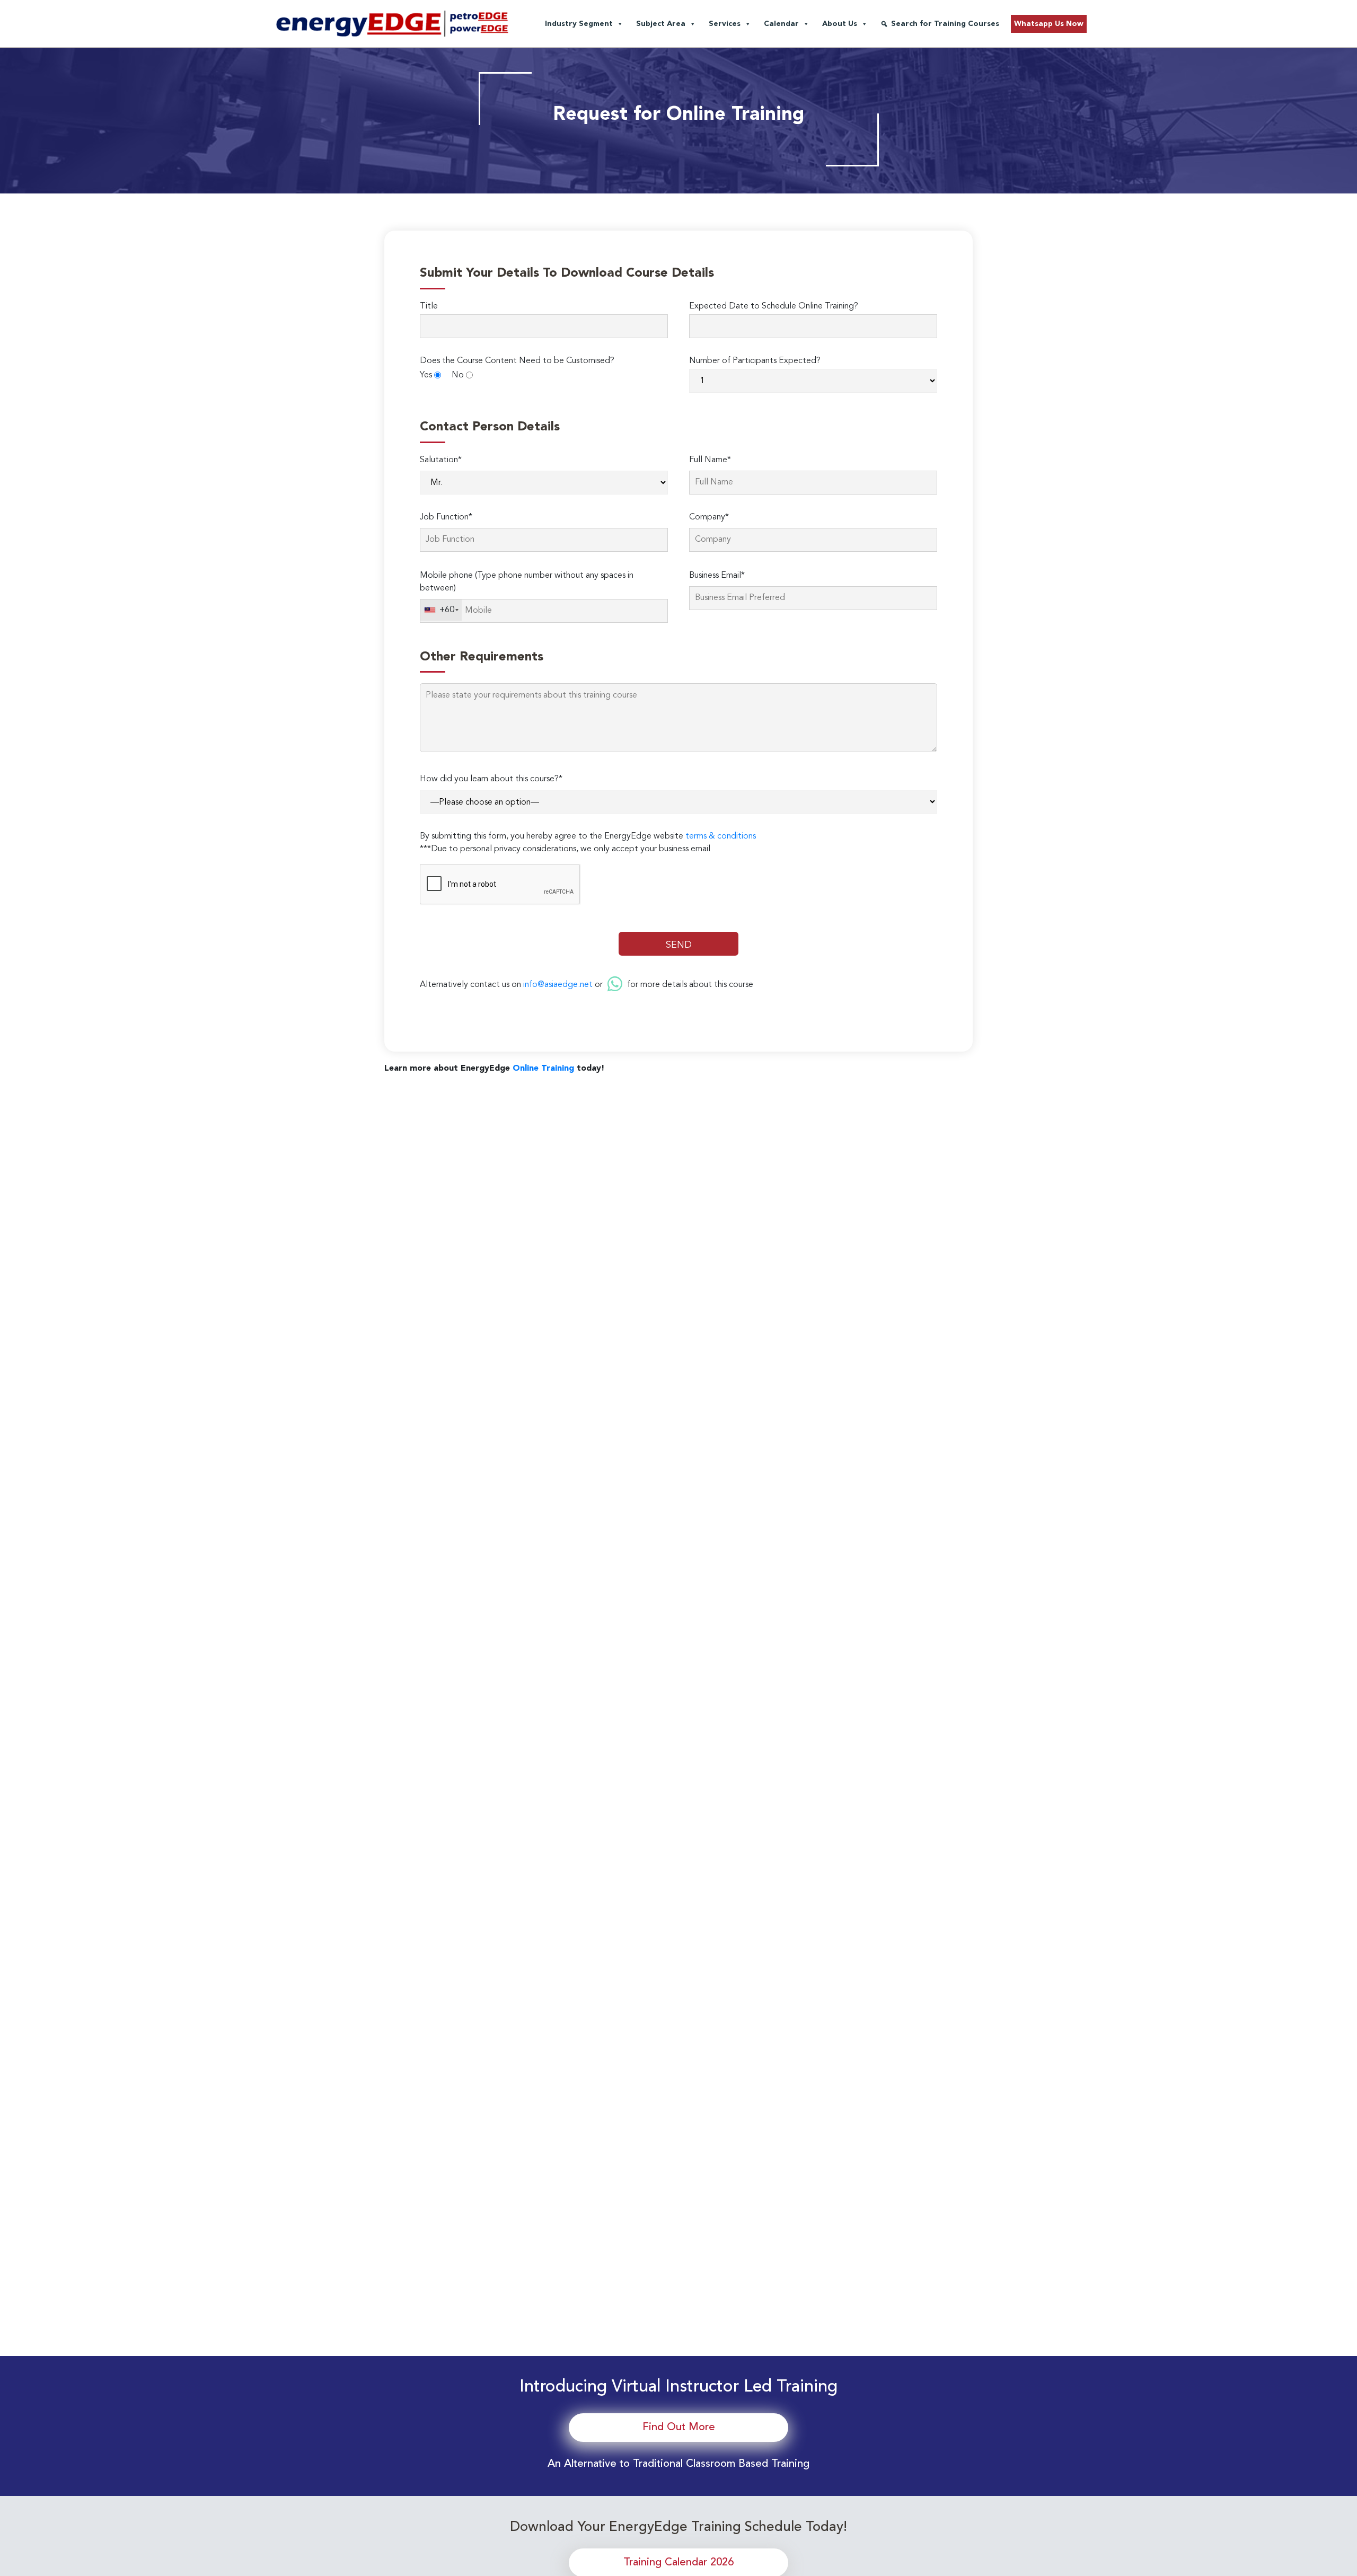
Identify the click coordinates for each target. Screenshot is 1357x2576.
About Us (840, 24)
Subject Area (661, 24)
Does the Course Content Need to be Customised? (517, 361)
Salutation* (441, 460)
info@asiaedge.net (558, 985)
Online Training (543, 1069)
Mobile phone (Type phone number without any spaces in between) (527, 582)
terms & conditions (721, 836)
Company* (709, 517)
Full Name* (710, 460)
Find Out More (679, 2428)
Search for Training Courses (945, 24)
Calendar (781, 24)
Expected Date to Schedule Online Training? (774, 306)
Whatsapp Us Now (1049, 24)
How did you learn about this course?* (491, 779)
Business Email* (717, 576)
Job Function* (446, 517)
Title (429, 306)
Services (725, 24)
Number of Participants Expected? (755, 361)
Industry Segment (579, 24)
